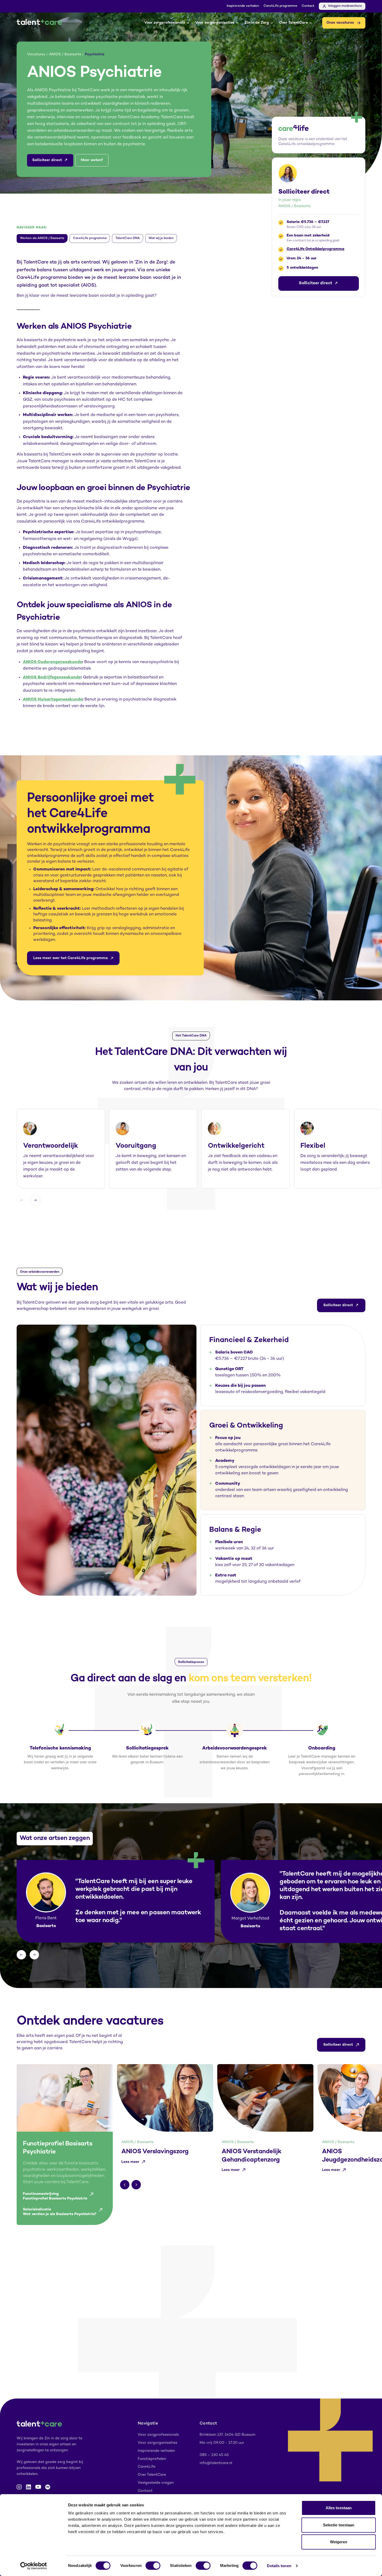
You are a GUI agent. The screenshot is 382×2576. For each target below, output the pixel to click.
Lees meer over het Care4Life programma (71, 958)
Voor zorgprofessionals (165, 23)
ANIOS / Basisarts (65, 54)
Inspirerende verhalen (243, 6)
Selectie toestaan (339, 2525)
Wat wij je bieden (161, 238)
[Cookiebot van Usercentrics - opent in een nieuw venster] (34, 2566)
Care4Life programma (280, 6)
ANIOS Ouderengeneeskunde (52, 662)
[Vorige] (22, 1200)
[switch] (153, 2566)
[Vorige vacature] (125, 2185)
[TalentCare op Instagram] (19, 2487)
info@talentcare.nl (216, 2463)
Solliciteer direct (47, 160)
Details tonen (279, 2566)
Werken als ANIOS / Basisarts (42, 238)
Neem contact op (219, 2368)
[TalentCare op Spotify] (48, 2487)
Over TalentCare (294, 23)
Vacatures (36, 54)
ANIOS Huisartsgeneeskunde (53, 700)
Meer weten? (92, 160)
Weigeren (339, 2542)
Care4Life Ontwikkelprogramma (315, 249)
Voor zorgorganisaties (215, 23)
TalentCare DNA (128, 238)
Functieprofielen (152, 2459)
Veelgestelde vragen (156, 2483)
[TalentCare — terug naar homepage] (39, 23)
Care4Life (147, 2467)
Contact (308, 6)
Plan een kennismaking (163, 2368)
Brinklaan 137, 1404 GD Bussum (228, 2435)
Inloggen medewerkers (345, 6)
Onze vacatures (340, 23)
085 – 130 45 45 (214, 2455)
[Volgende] (35, 1200)
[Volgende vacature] (136, 2185)
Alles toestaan (339, 2508)
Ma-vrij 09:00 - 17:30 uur (222, 2443)
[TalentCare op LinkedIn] (29, 2487)
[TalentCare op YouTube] (38, 2487)
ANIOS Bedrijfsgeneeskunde (52, 678)
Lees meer (130, 2162)
